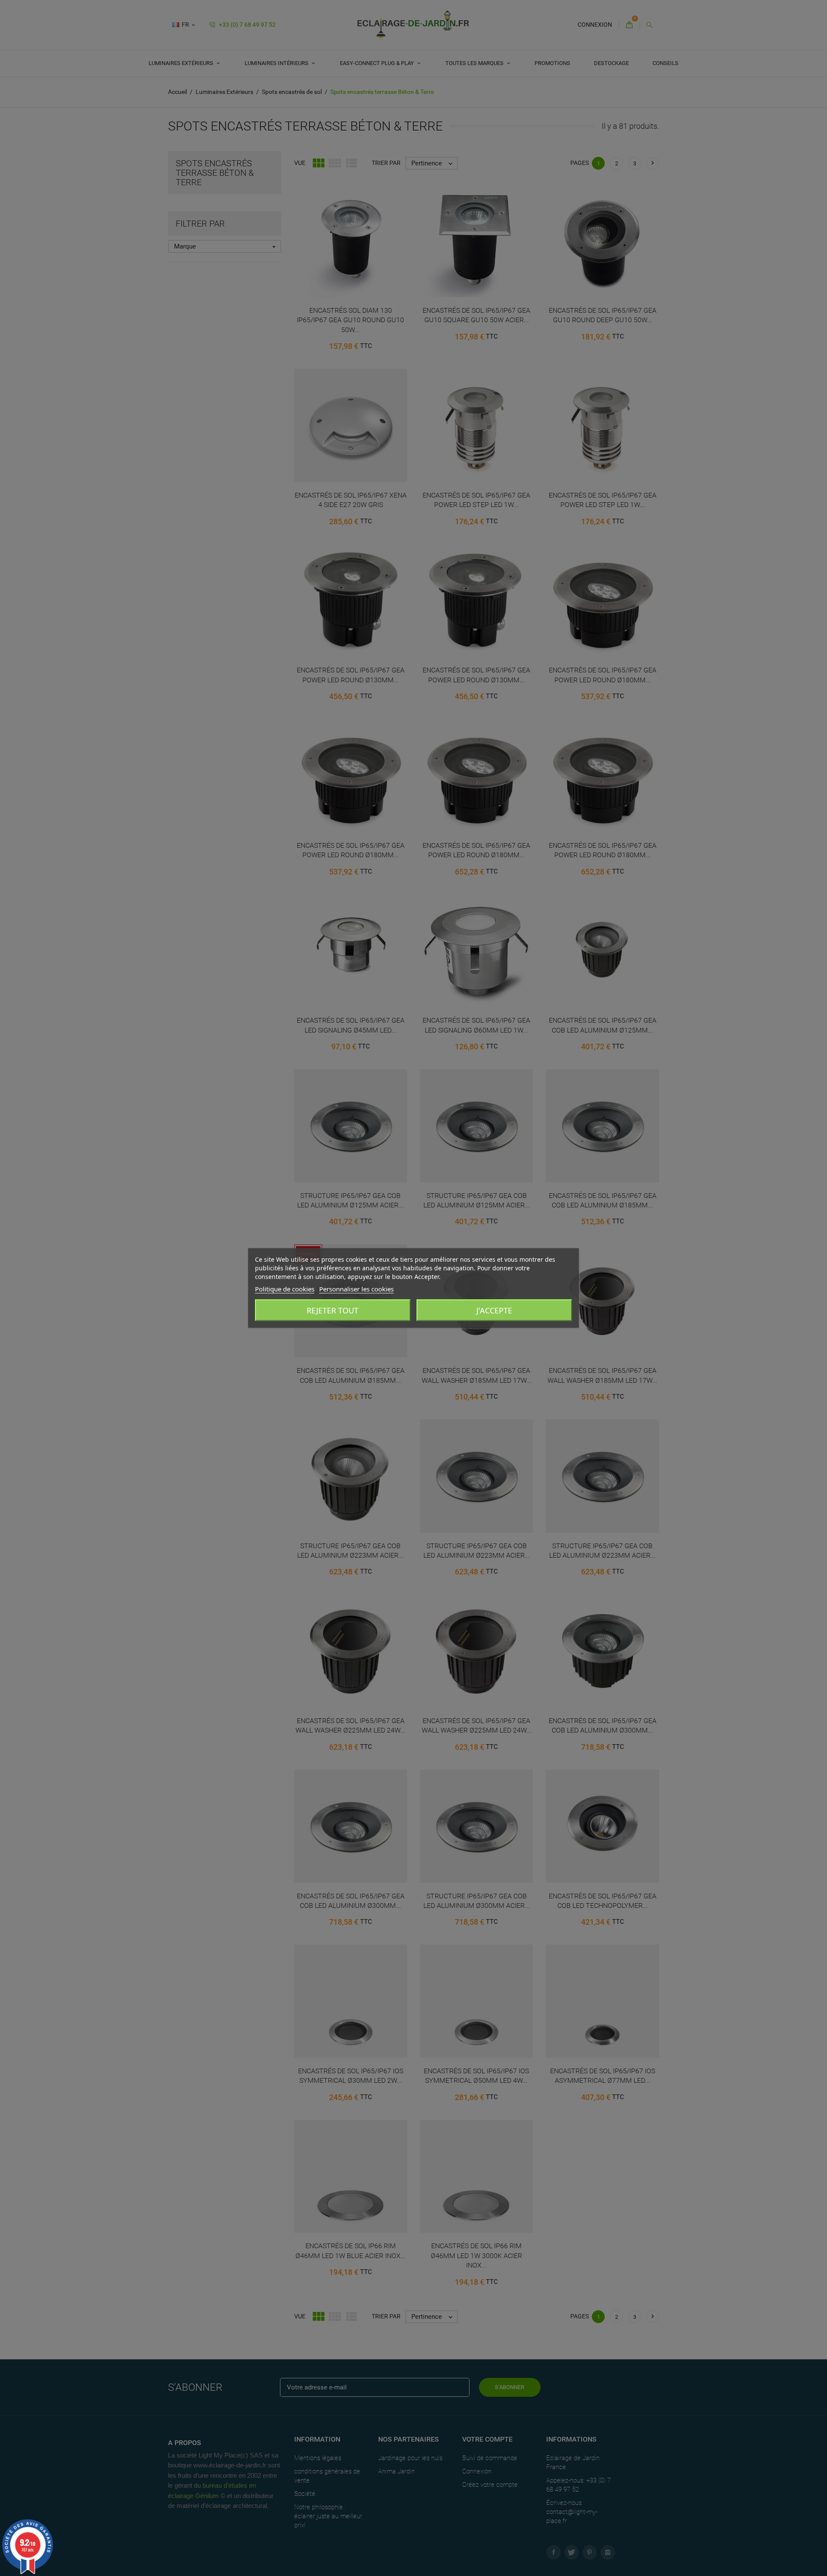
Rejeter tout (333, 1310)
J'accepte (494, 1310)
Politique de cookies (285, 1289)
